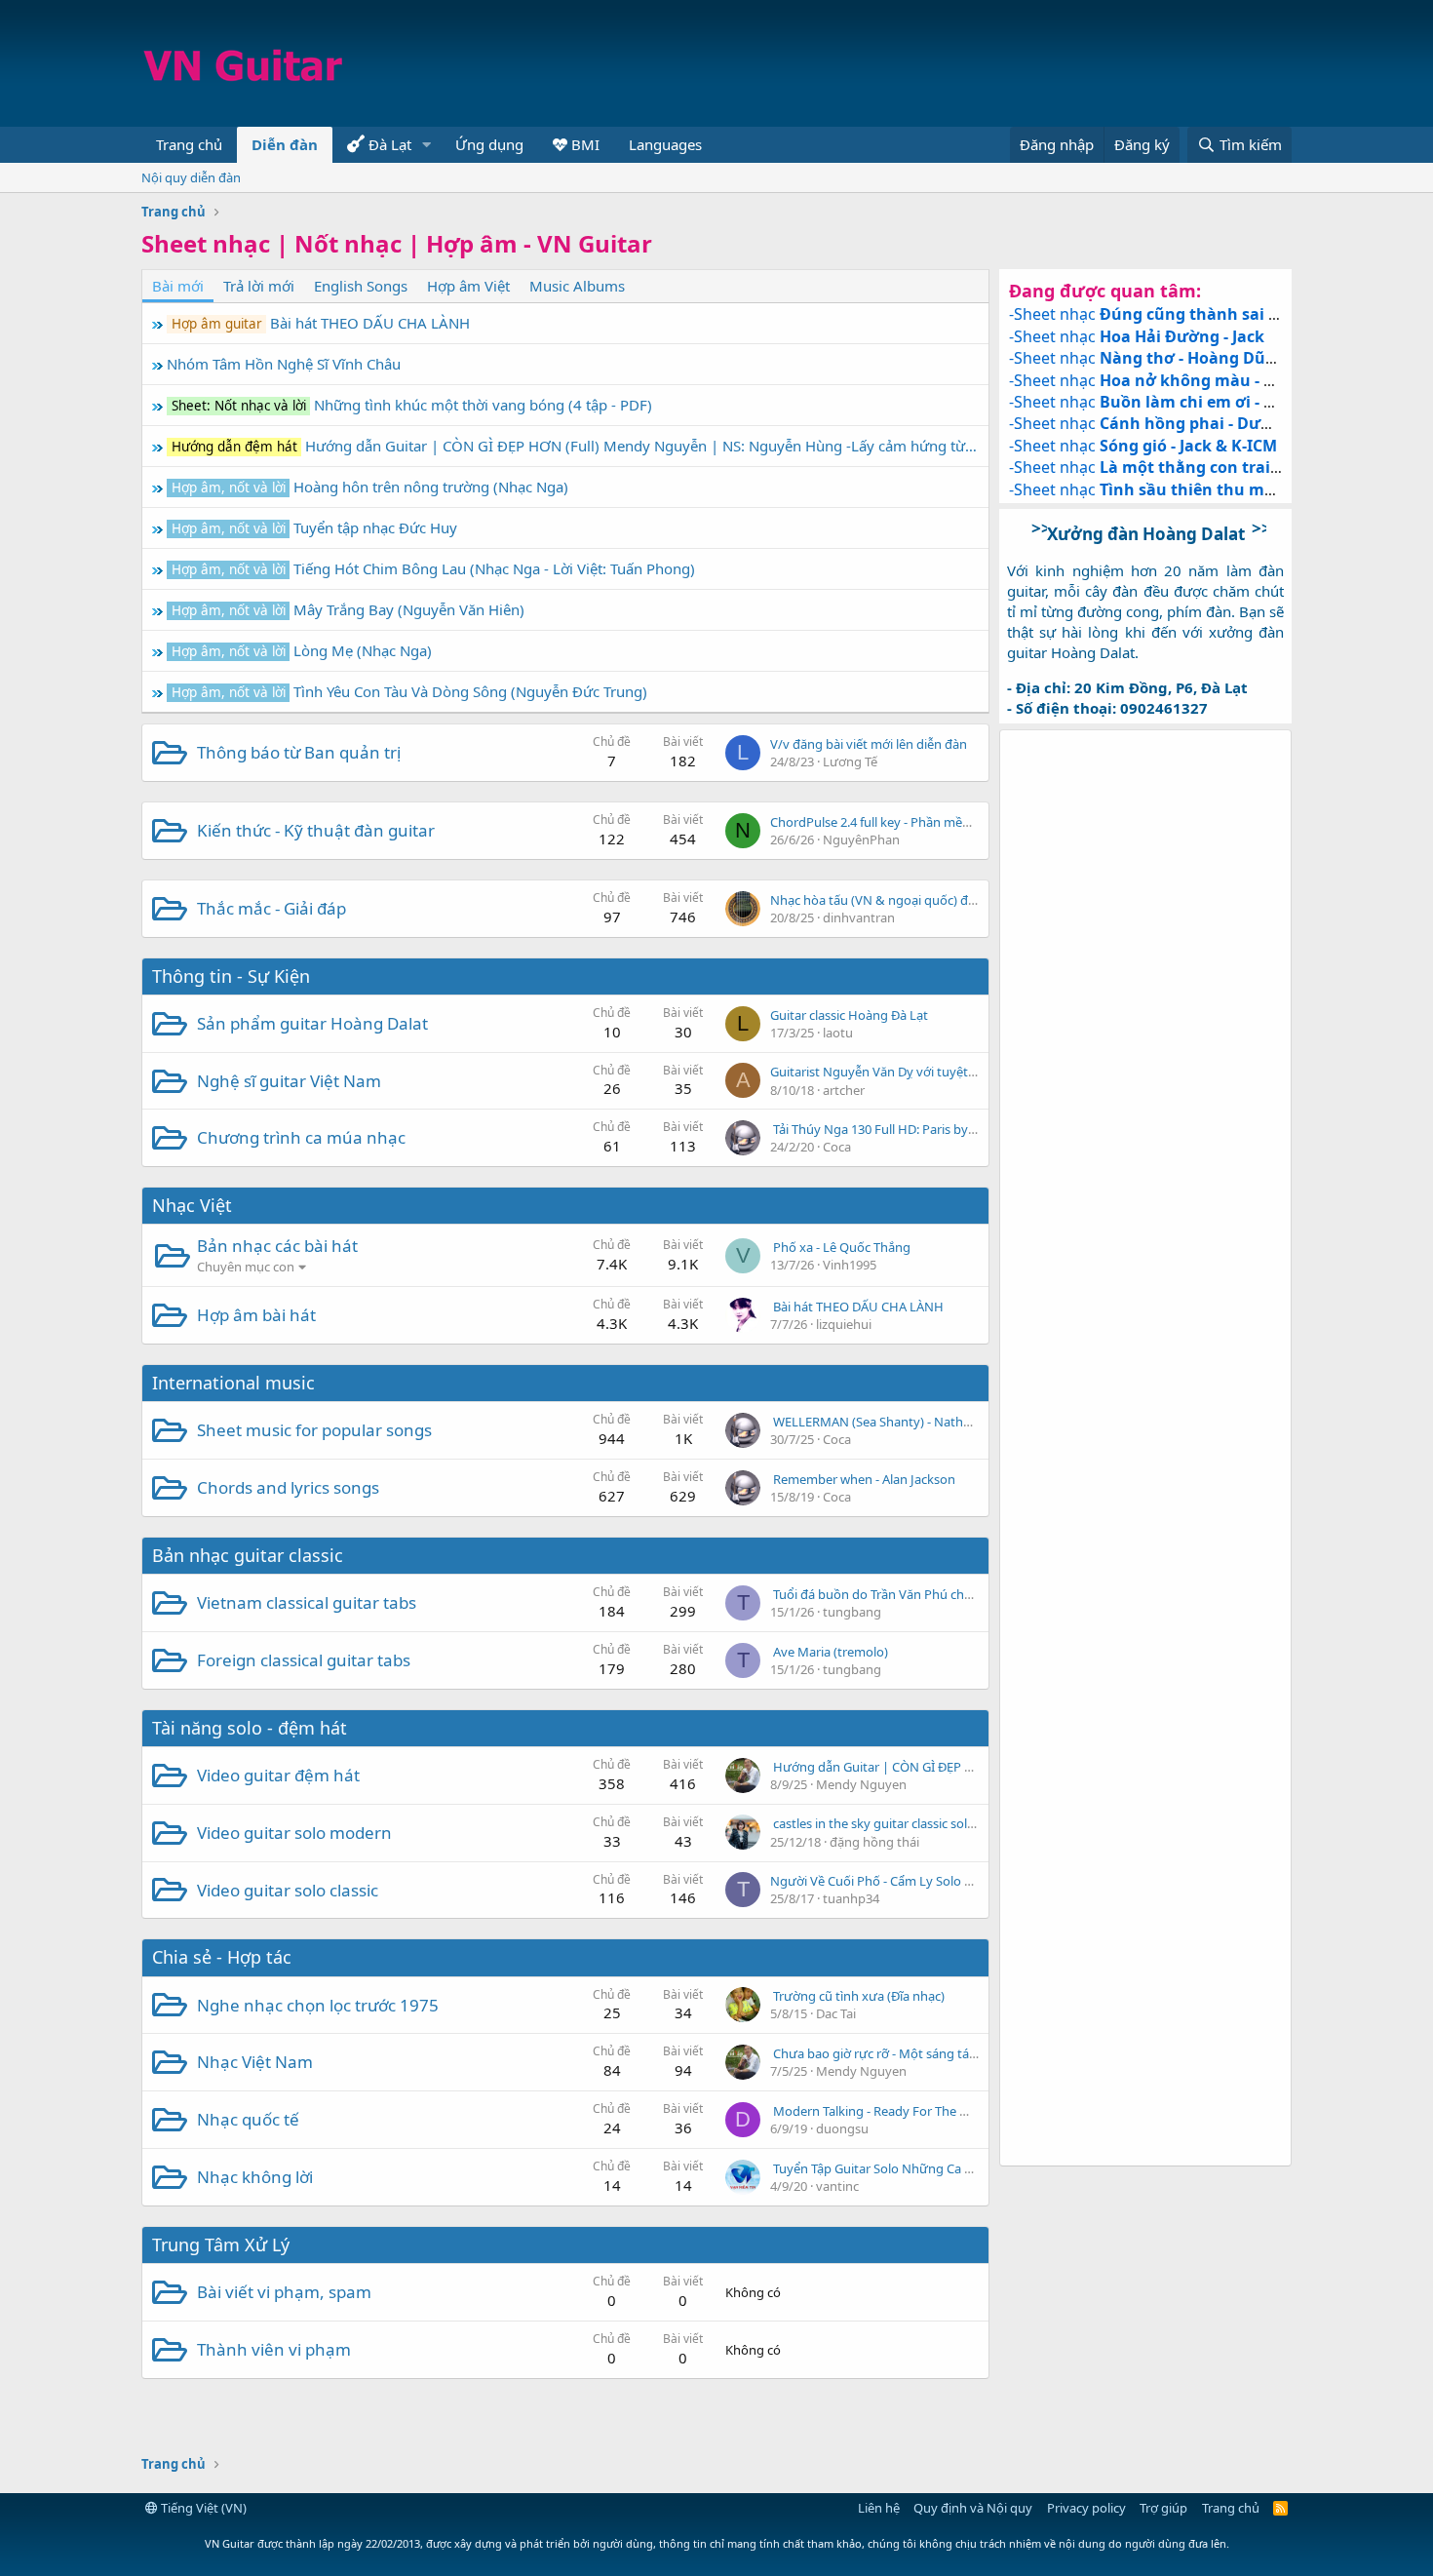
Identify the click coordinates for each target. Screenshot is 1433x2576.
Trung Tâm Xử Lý (221, 2244)
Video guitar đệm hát (278, 1775)
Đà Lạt (388, 144)
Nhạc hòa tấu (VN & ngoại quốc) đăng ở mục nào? (915, 900)
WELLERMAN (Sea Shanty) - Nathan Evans (894, 1422)
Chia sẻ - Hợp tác (222, 1957)
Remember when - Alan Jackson (864, 1479)
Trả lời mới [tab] (259, 286)
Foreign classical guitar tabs (304, 1660)
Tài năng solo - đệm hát (250, 1728)
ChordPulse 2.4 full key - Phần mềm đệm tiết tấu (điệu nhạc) (943, 822)
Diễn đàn (285, 144)
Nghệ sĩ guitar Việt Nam (289, 1081)
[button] (427, 145)
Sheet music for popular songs (314, 1430)
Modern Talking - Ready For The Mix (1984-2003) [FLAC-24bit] (948, 2111)
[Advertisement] (937, 63)
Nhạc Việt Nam (255, 2062)
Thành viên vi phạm (274, 2349)
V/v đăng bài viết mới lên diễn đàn (869, 744)
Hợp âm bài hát (256, 1315)
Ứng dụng (489, 144)
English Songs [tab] (361, 286)
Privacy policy (1086, 2508)
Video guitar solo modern (294, 1833)
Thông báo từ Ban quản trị (299, 752)
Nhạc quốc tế (248, 2119)
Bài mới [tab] (178, 286)
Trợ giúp (1163, 2508)
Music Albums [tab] (577, 286)
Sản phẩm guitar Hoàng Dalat (312, 1023)
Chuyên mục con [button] (246, 1267)
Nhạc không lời (255, 2177)
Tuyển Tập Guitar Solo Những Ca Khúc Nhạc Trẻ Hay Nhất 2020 (954, 2168)
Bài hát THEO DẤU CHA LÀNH (858, 1307)
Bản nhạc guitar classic (248, 1555)
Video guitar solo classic (288, 1890)
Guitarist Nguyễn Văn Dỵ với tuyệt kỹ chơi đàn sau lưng (930, 1072)
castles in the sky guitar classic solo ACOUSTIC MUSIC (927, 1823)
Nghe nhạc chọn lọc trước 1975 (318, 2005)
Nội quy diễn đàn (191, 177)
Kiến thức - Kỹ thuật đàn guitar (316, 830)
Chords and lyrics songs (288, 1487)
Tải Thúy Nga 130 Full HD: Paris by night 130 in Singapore (937, 1129)
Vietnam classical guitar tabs (307, 1602)
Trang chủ (189, 144)
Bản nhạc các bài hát (277, 1246)
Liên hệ (879, 2508)
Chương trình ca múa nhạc (301, 1137)
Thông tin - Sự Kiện (231, 976)
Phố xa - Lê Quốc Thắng (842, 1247)
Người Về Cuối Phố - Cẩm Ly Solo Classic (886, 1881)
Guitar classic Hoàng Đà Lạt (849, 1015)
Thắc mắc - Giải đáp (271, 908)
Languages (665, 144)
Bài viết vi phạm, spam (284, 2292)
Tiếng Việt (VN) (202, 2508)
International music (233, 1383)
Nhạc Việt (192, 1205)
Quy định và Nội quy (973, 2508)
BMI (583, 144)
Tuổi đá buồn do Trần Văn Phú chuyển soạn (899, 1594)
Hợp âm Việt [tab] (468, 286)
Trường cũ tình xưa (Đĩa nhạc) (859, 1996)
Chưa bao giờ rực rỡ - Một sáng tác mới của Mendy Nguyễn (945, 2053)
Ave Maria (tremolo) (831, 1652)
